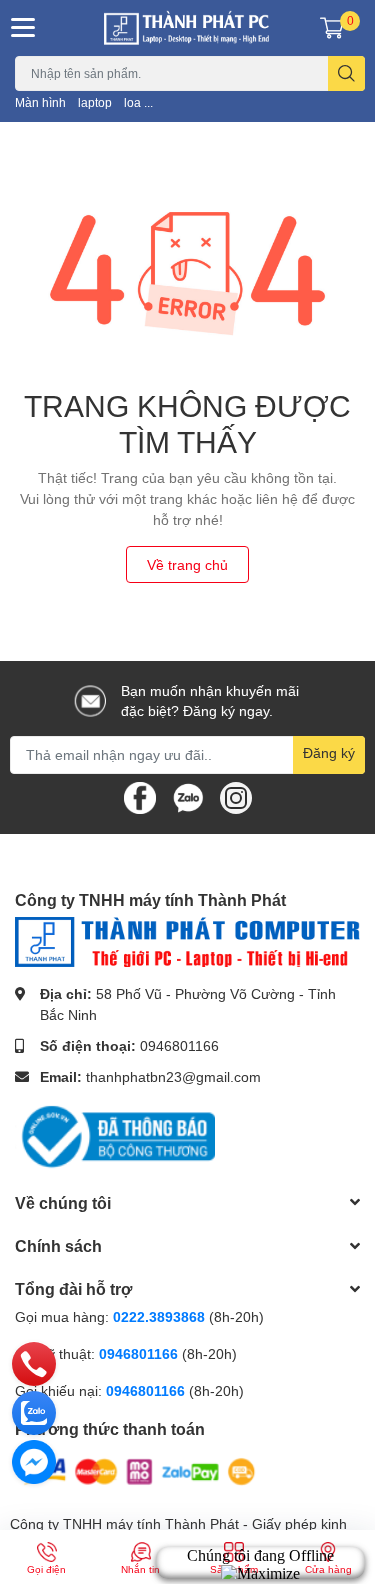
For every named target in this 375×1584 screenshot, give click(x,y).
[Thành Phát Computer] (188, 28)
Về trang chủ (187, 564)
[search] (346, 73)
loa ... (138, 102)
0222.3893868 (159, 1316)
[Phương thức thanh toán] (138, 1470)
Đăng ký (329, 752)
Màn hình (40, 102)
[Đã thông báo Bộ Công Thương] (115, 1134)
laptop (95, 102)
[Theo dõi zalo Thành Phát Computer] (188, 795)
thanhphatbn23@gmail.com (173, 1076)
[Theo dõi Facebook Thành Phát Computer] (140, 795)
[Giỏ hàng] (332, 28)
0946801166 (179, 1045)
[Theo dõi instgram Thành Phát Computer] (236, 795)
